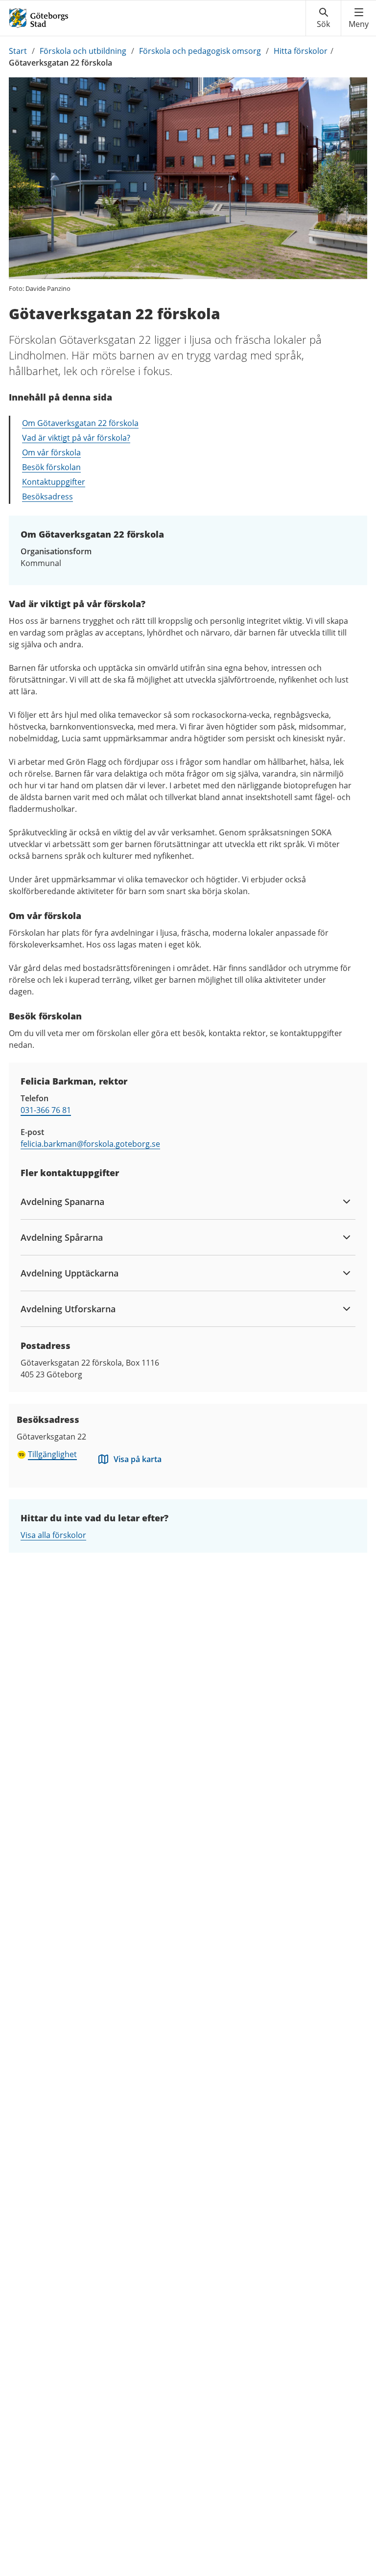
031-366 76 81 (46, 1110)
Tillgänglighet (52, 1454)
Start (18, 51)
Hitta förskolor (301, 51)
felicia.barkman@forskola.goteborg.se (90, 1144)
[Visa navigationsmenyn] (359, 18)
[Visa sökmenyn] (323, 18)
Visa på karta (138, 1459)
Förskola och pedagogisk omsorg (200, 51)
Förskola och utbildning (83, 51)
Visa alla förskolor (53, 1535)
